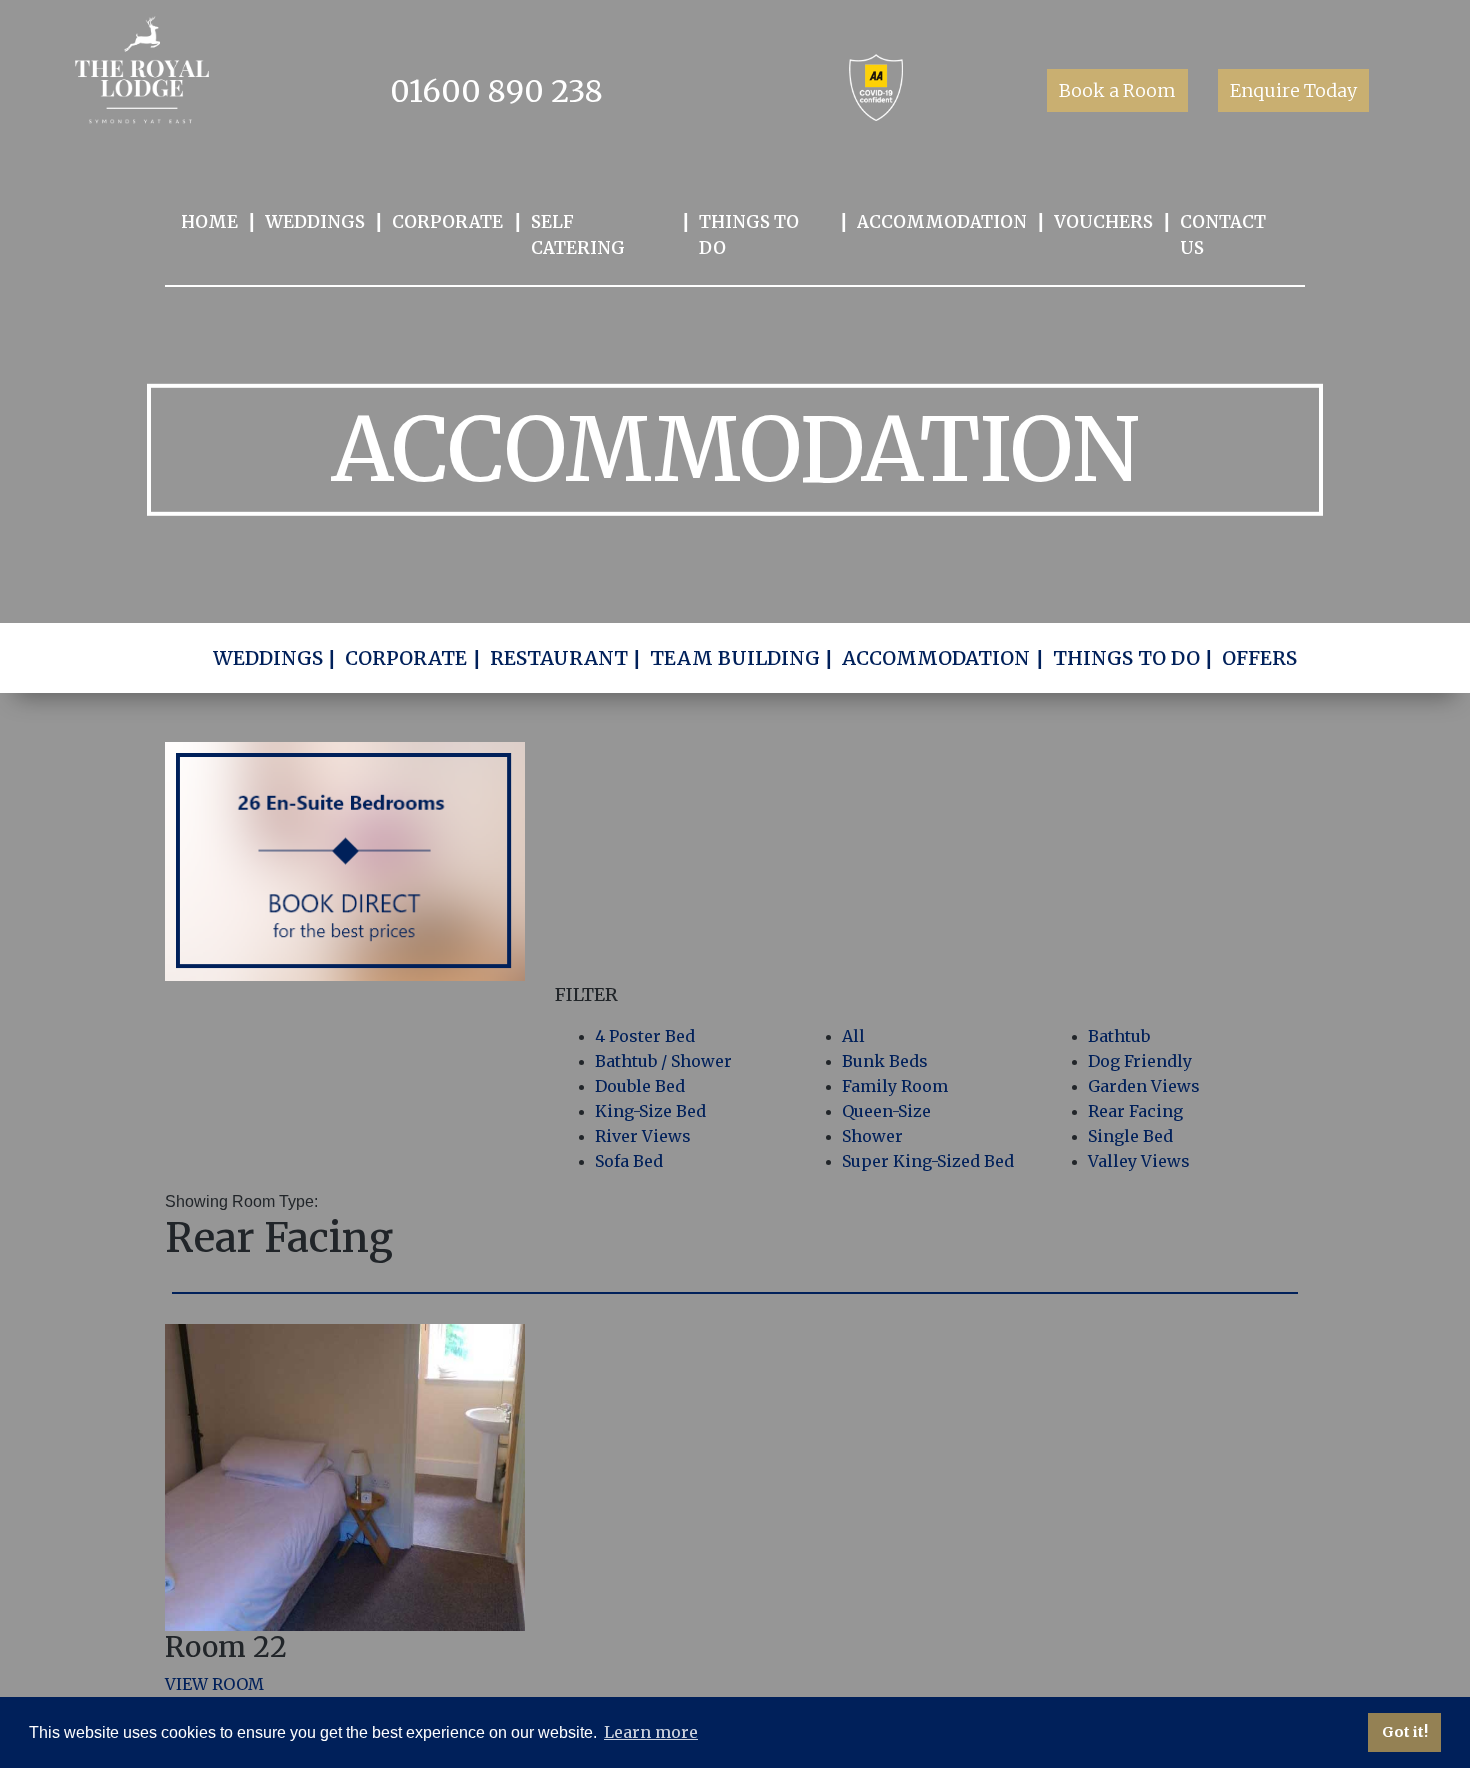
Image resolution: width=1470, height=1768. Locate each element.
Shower (872, 1136)
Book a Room (1117, 90)
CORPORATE (447, 222)
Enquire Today (1293, 90)
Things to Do (749, 235)
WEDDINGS (315, 222)
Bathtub (1119, 1036)
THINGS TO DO (1126, 658)
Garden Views (1144, 1086)
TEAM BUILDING (735, 658)
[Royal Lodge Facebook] (699, 96)
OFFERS (1259, 658)
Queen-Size (886, 1111)
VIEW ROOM (214, 1684)
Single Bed (1130, 1136)
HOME (209, 222)
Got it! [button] (1405, 1732)
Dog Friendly (1140, 1061)
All (853, 1036)
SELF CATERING (578, 235)
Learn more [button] (651, 1732)
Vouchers (1103, 222)
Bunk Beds (885, 1061)
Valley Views (1139, 1161)
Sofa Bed (629, 1161)
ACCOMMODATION (942, 222)
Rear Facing (1135, 1111)
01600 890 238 (496, 91)
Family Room (895, 1086)
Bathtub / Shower (663, 1061)
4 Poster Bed (645, 1036)
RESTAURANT (559, 658)
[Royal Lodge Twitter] (756, 96)
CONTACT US (1223, 235)
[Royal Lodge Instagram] (811, 96)
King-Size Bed (650, 1111)
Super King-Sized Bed (928, 1161)
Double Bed (640, 1086)
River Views (643, 1136)
